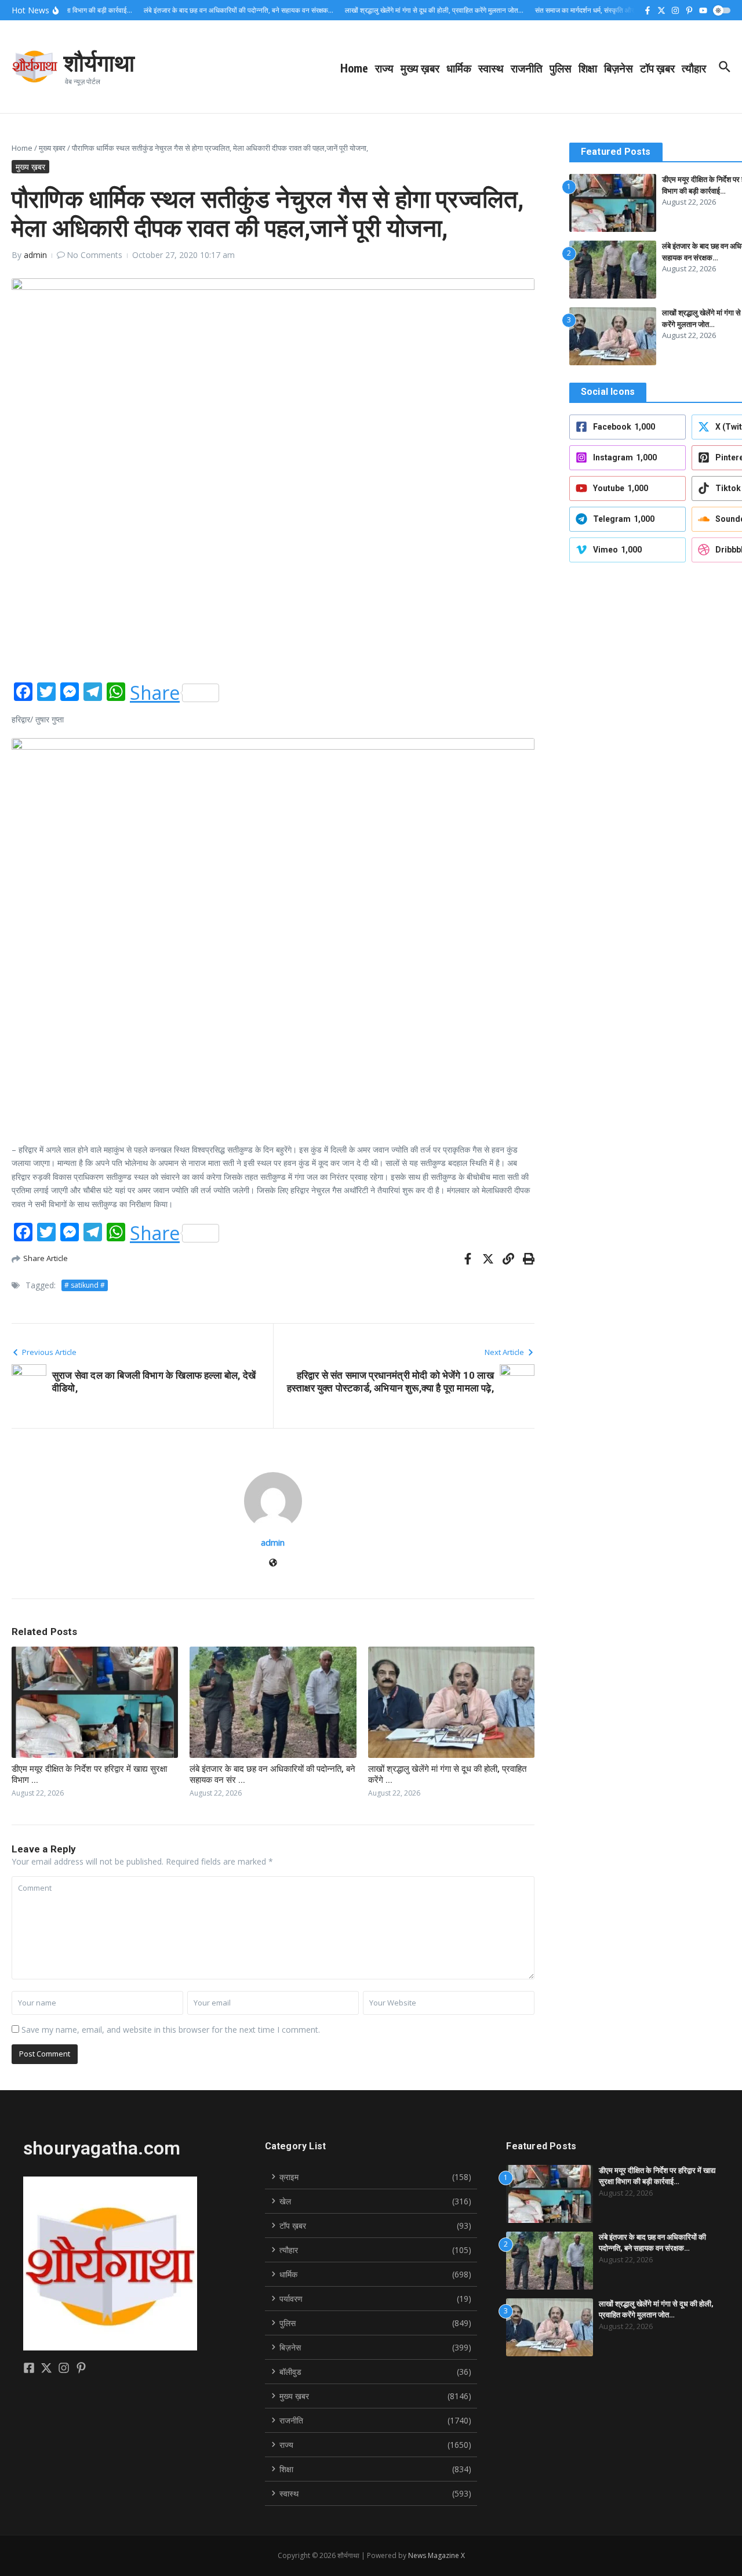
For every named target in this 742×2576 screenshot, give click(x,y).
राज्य (384, 68)
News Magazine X (437, 2555)
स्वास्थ (491, 68)
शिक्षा (588, 68)
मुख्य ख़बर (420, 68)
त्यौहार (694, 68)
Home (354, 68)
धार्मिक (459, 68)
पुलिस (561, 68)
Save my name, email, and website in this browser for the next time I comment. (171, 2030)
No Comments (94, 255)
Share (155, 693)
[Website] (273, 1563)
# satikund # (85, 1285)
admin (35, 255)
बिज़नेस (619, 68)
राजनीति (527, 68)
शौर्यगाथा (99, 62)
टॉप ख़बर (657, 68)
